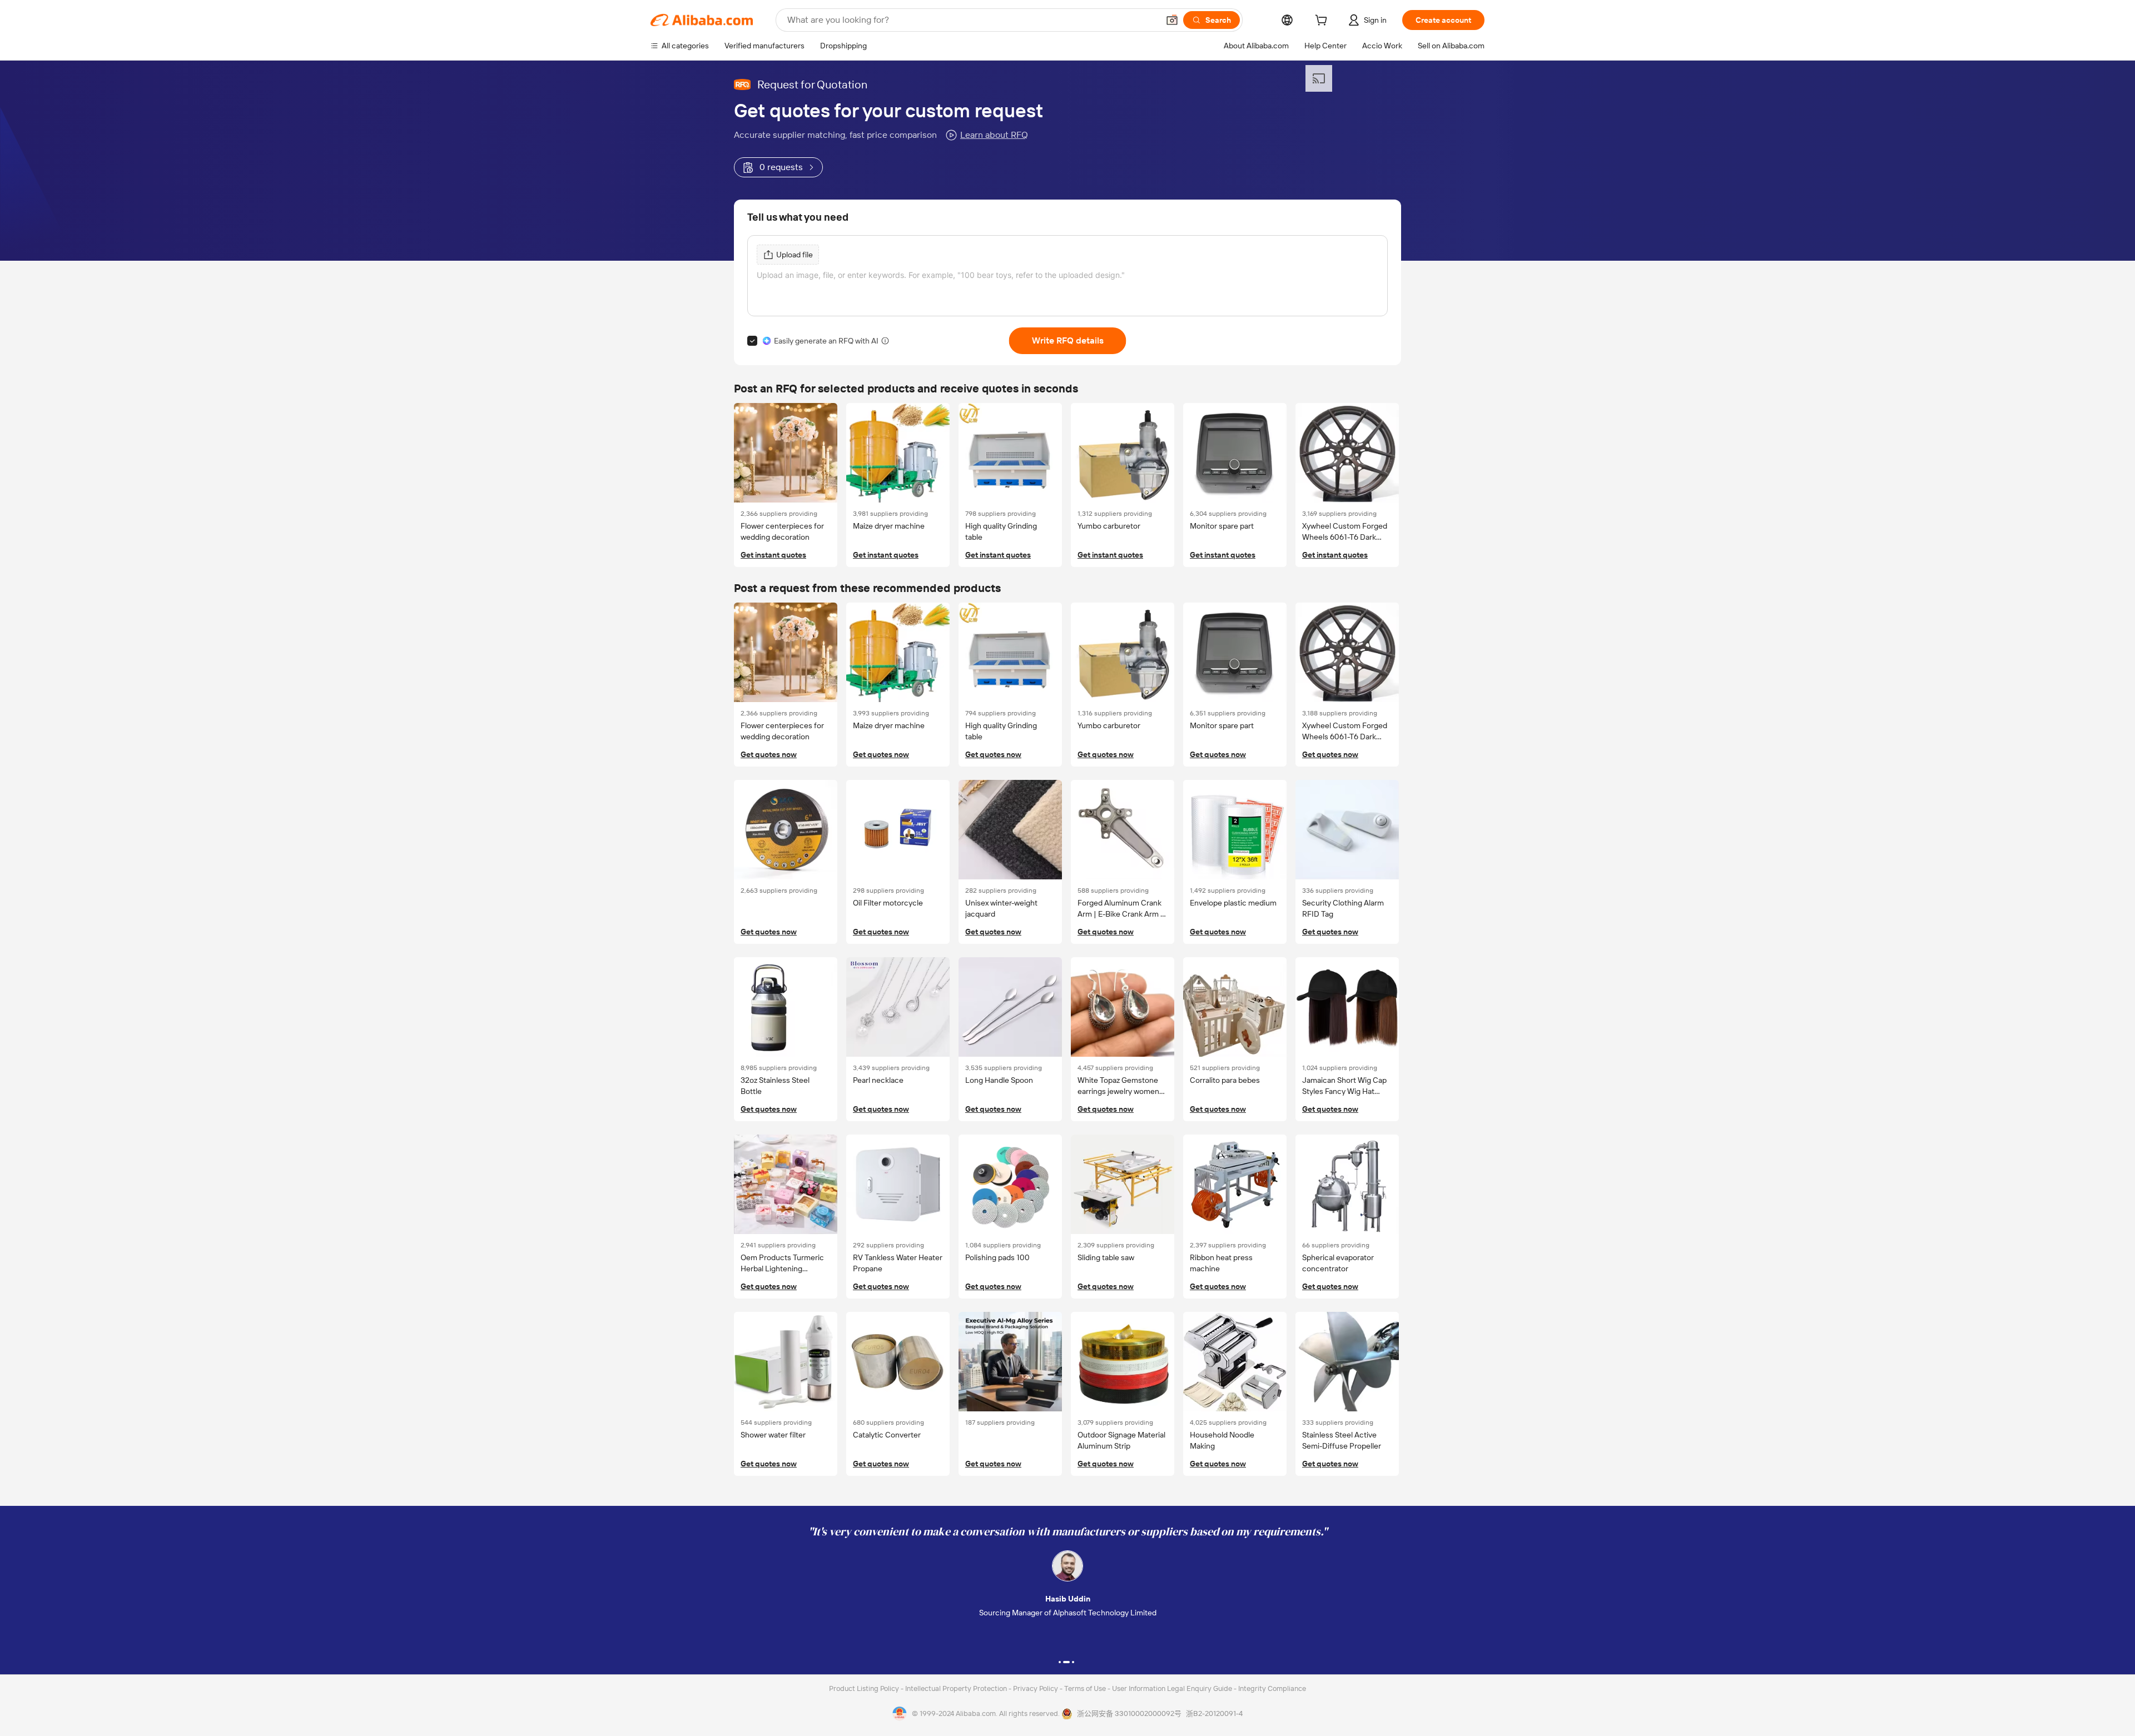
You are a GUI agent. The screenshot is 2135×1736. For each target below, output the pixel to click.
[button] (1172, 20)
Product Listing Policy (865, 1688)
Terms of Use (1086, 1688)
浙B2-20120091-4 (1214, 1713)
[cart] (1323, 22)
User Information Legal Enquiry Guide (1172, 1688)
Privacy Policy (1036, 1688)
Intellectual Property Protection (957, 1688)
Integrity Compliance (1272, 1688)
